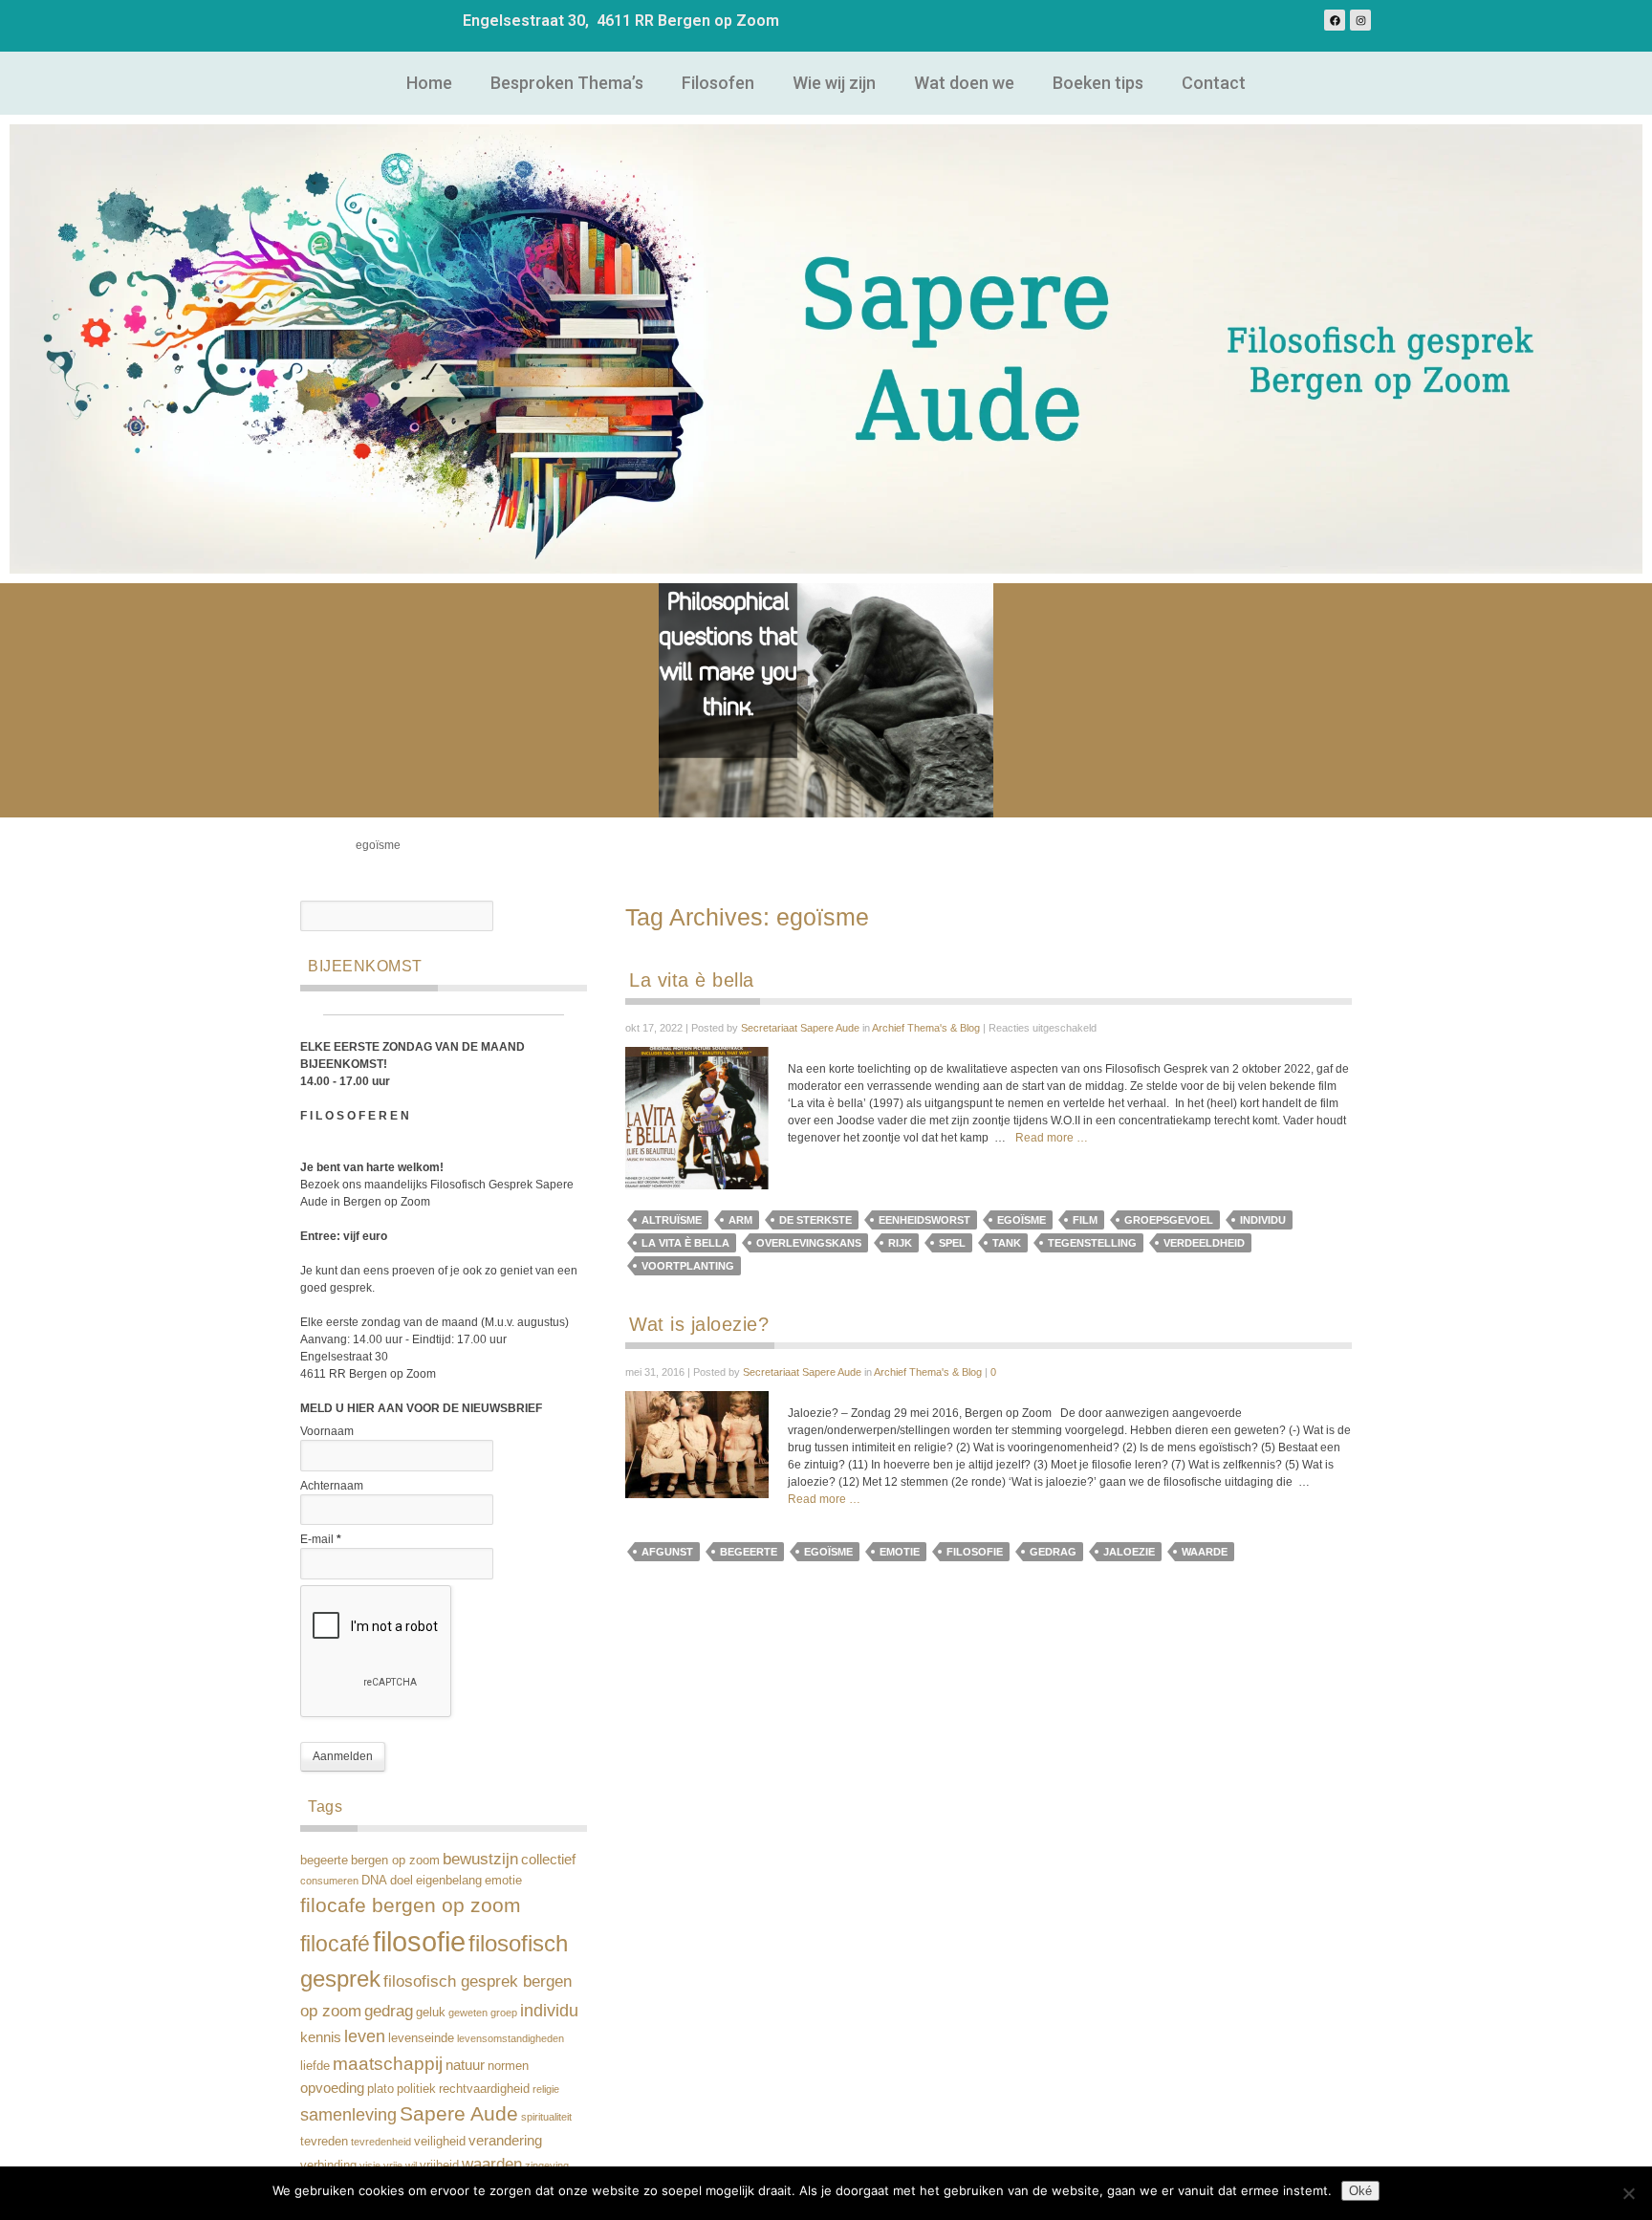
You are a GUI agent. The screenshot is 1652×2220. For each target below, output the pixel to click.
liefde (315, 2066)
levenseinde (421, 2038)
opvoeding (332, 2088)
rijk (900, 1243)
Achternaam (332, 1486)
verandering (505, 2140)
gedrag (389, 2011)
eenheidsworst (924, 1220)
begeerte (324, 1860)
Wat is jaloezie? (699, 1324)
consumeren (329, 1881)
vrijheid (439, 2165)
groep (504, 2013)
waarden (492, 2164)
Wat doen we (964, 83)
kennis (321, 2037)
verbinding (328, 2165)
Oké (1360, 2191)
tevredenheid (381, 2142)
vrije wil (400, 2166)
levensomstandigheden (511, 2038)
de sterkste (815, 1220)
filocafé (335, 1944)
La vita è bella (692, 980)
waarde (1205, 1552)
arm (740, 1220)
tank (1007, 1243)
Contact (1214, 83)
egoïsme (1022, 1220)
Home (429, 83)
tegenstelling (1092, 1243)
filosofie (419, 1941)
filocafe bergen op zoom (411, 1905)
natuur (465, 2065)
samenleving (348, 2114)
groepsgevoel (1169, 1220)
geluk (431, 2012)
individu (549, 2010)
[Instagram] (1360, 20)
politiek (416, 2089)
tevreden (324, 2141)
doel (402, 1880)
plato (380, 2089)
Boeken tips (1098, 83)
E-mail (321, 1539)
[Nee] (1628, 2193)
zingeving (547, 2166)
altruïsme (672, 1220)
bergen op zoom (395, 1860)
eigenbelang (449, 1880)
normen (508, 2066)
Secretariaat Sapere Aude (800, 1028)
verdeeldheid (1204, 1243)
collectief (548, 1859)
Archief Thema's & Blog (926, 1028)
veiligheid (440, 2141)
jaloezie (1129, 1552)
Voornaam (327, 1431)
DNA (374, 1880)
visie (370, 2166)
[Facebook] (1335, 20)
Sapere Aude (459, 2114)
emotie (503, 1880)
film (1085, 1220)
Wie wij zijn (834, 83)
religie (546, 2089)
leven (365, 2036)
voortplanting (688, 1266)
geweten (468, 2013)
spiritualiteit (546, 2117)
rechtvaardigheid (484, 2089)
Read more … (1052, 1138)
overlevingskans (809, 1243)
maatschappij (388, 2063)
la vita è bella (685, 1243)
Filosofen (718, 83)
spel (952, 1243)
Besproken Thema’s (567, 83)
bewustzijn (480, 1859)
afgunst (667, 1552)
